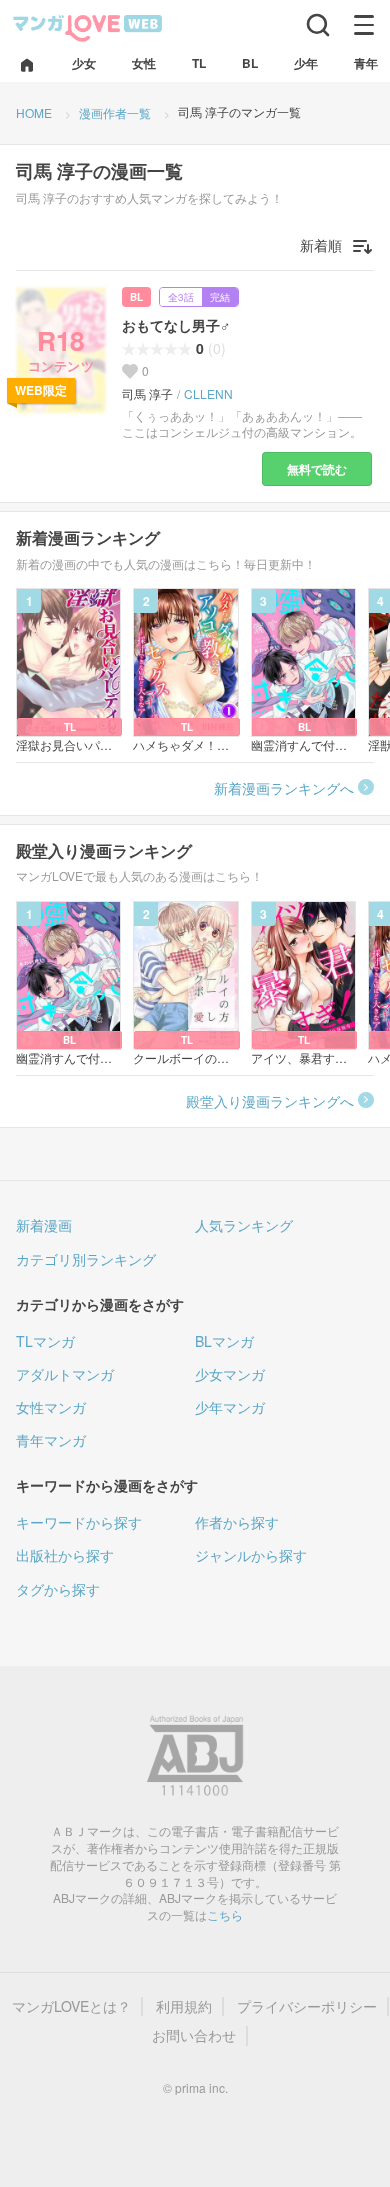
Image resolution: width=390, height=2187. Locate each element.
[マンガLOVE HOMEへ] (27, 66)
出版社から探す (65, 1555)
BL (136, 297)
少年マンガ (230, 1407)
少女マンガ (230, 1374)
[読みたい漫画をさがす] (318, 25)
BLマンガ (224, 1341)
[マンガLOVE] (88, 26)
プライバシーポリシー (307, 2006)
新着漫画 (44, 1225)
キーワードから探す (79, 1522)
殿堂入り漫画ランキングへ (270, 1101)
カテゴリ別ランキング (86, 1259)
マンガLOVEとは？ (71, 2006)
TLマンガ (45, 1341)
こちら (225, 1914)
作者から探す (237, 1522)
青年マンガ (51, 1440)
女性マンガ (51, 1407)
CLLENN (208, 394)
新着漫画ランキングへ (284, 788)
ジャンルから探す (251, 1555)
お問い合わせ (194, 2035)
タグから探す (58, 1589)
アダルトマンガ (65, 1374)
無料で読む (317, 469)
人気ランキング (244, 1225)
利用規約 (184, 2006)
